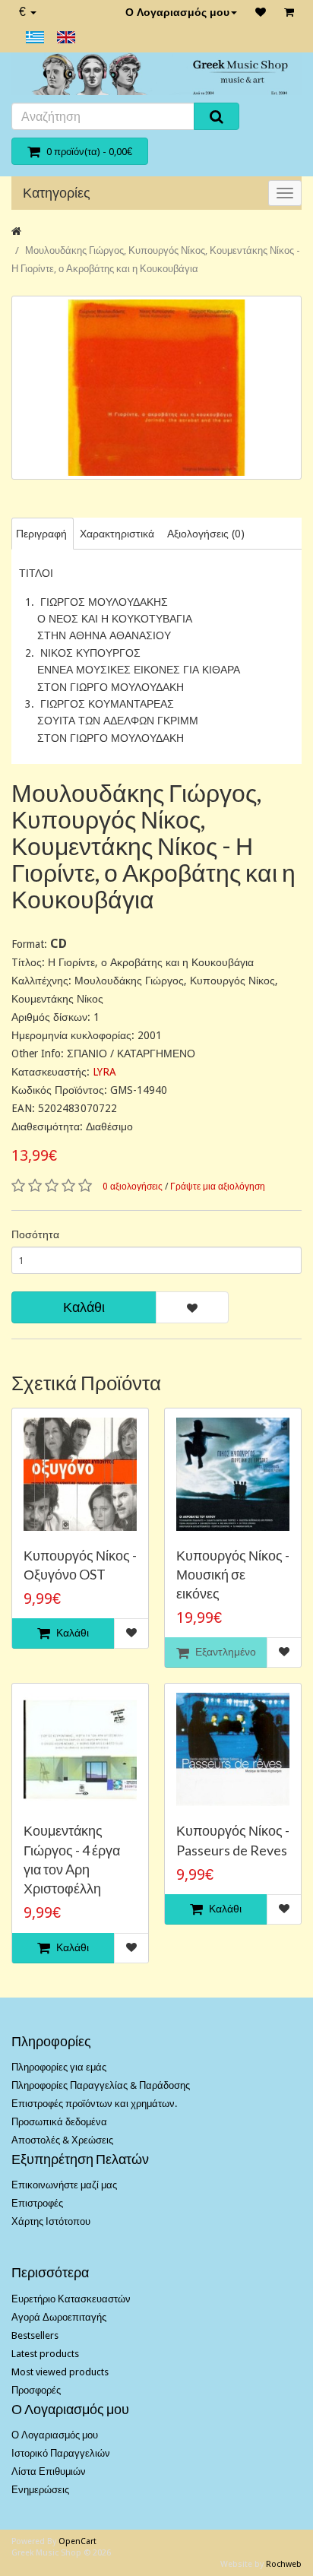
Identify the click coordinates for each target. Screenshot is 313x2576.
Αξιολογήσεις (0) (206, 534)
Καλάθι (84, 1307)
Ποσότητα (35, 1234)
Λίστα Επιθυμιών (49, 2471)
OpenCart (77, 2541)
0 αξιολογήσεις (133, 1187)
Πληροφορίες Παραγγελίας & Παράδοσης (101, 2085)
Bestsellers (35, 2335)
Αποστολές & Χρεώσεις (62, 2140)
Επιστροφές (37, 2203)
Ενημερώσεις (40, 2490)
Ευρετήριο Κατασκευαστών (71, 2299)
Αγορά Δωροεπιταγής (59, 2317)
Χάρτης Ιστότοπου (51, 2221)
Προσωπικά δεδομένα (59, 2122)
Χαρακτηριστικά (117, 534)
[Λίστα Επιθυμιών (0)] (261, 12)
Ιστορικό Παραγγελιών (61, 2453)
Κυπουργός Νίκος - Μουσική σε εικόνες (233, 1574)
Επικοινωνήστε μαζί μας (64, 2185)
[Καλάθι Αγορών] (289, 12)
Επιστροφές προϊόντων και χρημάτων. (94, 2104)
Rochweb (284, 2564)
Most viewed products (60, 2372)
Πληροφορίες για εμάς (59, 2067)
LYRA (104, 1072)
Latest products (45, 2354)
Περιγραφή (41, 534)
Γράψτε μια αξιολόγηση (218, 1187)
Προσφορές (36, 2390)
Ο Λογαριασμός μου (177, 12)
